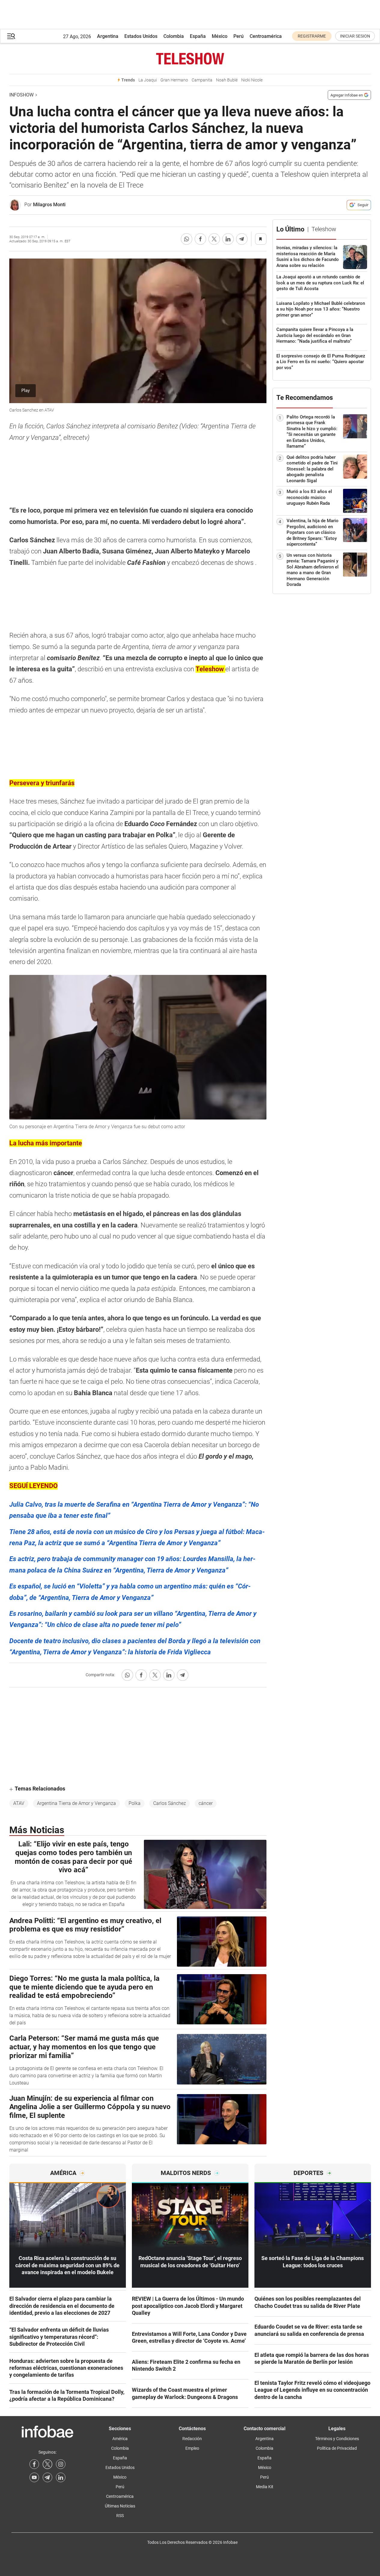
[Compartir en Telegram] (242, 239)
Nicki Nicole (252, 80)
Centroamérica (266, 36)
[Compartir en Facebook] (200, 239)
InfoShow (21, 95)
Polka (135, 1803)
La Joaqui (148, 80)
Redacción (192, 2439)
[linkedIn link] (61, 2477)
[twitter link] (47, 2464)
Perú (239, 36)
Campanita (202, 80)
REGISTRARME (312, 36)
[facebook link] (34, 2464)
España (198, 36)
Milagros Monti (49, 205)
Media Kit (265, 2487)
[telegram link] (47, 2477)
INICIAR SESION (355, 36)
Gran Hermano (174, 80)
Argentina (108, 36)
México (220, 36)
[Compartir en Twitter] (214, 239)
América (120, 2439)
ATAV (19, 1803)
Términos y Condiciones (337, 2439)
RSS (120, 2516)
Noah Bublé (227, 80)
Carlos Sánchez (170, 1803)
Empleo (192, 2448)
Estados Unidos (141, 36)
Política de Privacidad (337, 2448)
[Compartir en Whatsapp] (187, 239)
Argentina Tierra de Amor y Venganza (76, 1803)
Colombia (174, 36)
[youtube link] (34, 2477)
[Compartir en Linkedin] (228, 239)
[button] (11, 36)
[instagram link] (61, 2464)
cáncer (206, 1803)
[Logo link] (190, 59)
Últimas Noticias (120, 2506)
